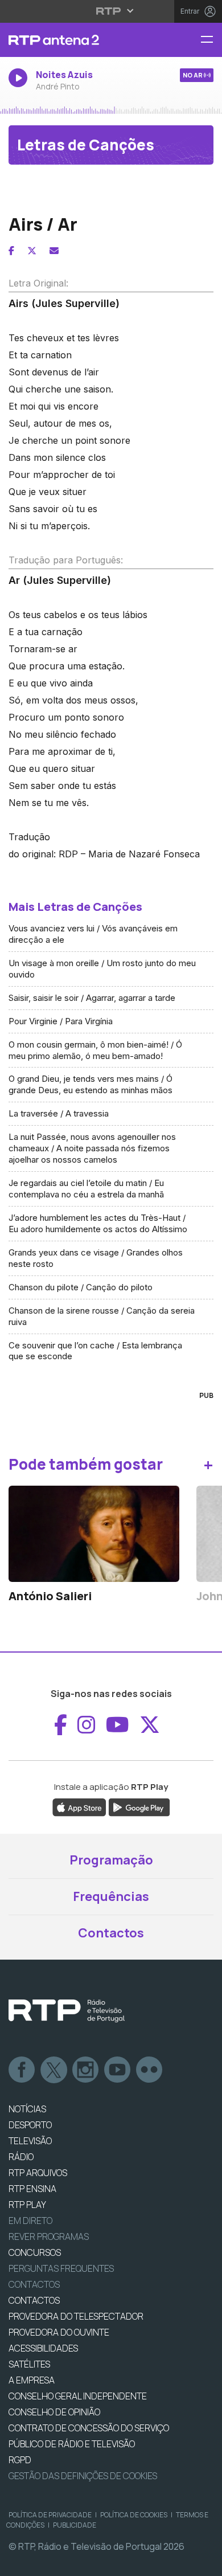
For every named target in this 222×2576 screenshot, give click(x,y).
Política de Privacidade (50, 2515)
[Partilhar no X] (32, 251)
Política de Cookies (134, 2515)
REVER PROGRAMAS (49, 2236)
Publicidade (75, 2525)
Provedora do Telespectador (76, 2316)
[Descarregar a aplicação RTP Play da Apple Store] (79, 1806)
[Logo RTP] (67, 2011)
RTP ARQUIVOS (38, 2173)
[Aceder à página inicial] (74, 40)
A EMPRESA (32, 2380)
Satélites (29, 2364)
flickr (150, 2070)
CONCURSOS (35, 2252)
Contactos (111, 1933)
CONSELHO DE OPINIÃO (54, 2412)
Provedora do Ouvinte (59, 2332)
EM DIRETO (30, 2221)
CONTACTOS (34, 2300)
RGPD (20, 2460)
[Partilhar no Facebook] (11, 251)
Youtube (118, 2070)
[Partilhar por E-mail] (54, 251)
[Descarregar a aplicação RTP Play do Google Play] (139, 1806)
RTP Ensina (32, 2189)
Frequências (111, 1896)
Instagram (86, 2070)
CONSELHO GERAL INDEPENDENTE (78, 2396)
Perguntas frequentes (61, 2268)
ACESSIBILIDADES (43, 2348)
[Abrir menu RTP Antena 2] (211, 40)
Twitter (54, 2070)
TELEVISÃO (30, 2141)
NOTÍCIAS (27, 2109)
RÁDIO (21, 2157)
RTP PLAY (27, 2205)
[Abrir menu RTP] (111, 11)
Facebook (22, 2070)
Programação (111, 1860)
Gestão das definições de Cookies (83, 2476)
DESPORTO (30, 2125)
